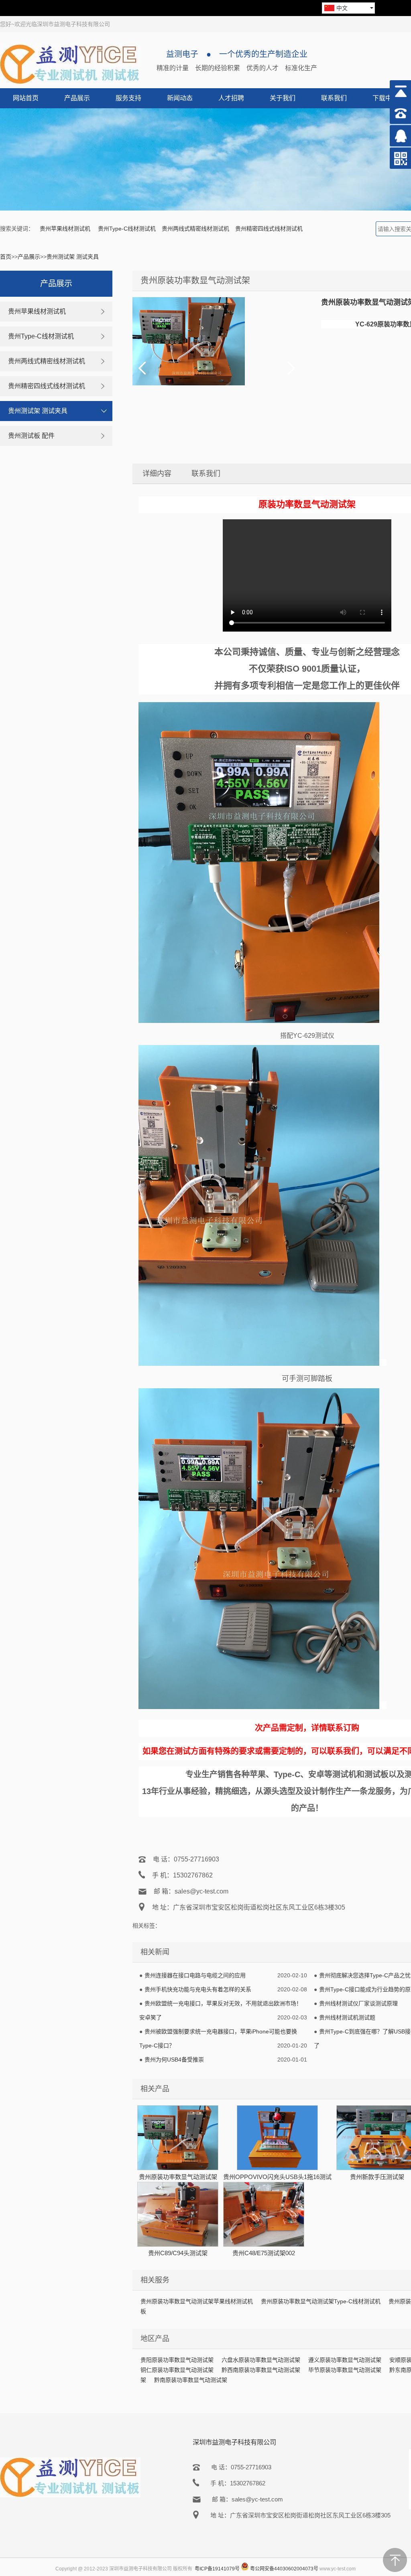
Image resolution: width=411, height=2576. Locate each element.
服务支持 (128, 98)
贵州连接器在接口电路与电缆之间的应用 (195, 1975)
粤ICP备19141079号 (217, 2569)
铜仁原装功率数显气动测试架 (177, 2370)
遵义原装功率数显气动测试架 (345, 2360)
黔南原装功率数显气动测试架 (191, 2380)
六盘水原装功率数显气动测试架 (261, 2360)
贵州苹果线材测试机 (66, 229)
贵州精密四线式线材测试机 (269, 229)
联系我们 (334, 98)
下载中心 (385, 98)
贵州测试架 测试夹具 (73, 257)
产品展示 (77, 98)
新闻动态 (180, 98)
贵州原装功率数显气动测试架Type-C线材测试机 (321, 2301)
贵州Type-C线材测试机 (127, 229)
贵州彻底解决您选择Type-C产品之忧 (365, 1975)
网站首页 (26, 98)
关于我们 (283, 98)
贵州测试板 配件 (31, 436)
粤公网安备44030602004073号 (284, 2569)
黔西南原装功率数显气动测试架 (261, 2370)
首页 (6, 257)
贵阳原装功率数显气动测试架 (177, 2360)
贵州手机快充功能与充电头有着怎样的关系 (198, 1989)
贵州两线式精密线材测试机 (195, 229)
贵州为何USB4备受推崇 (174, 2060)
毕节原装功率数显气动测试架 (345, 2370)
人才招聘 (231, 98)
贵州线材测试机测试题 (347, 2017)
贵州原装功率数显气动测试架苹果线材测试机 (197, 2301)
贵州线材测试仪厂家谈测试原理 (358, 2003)
